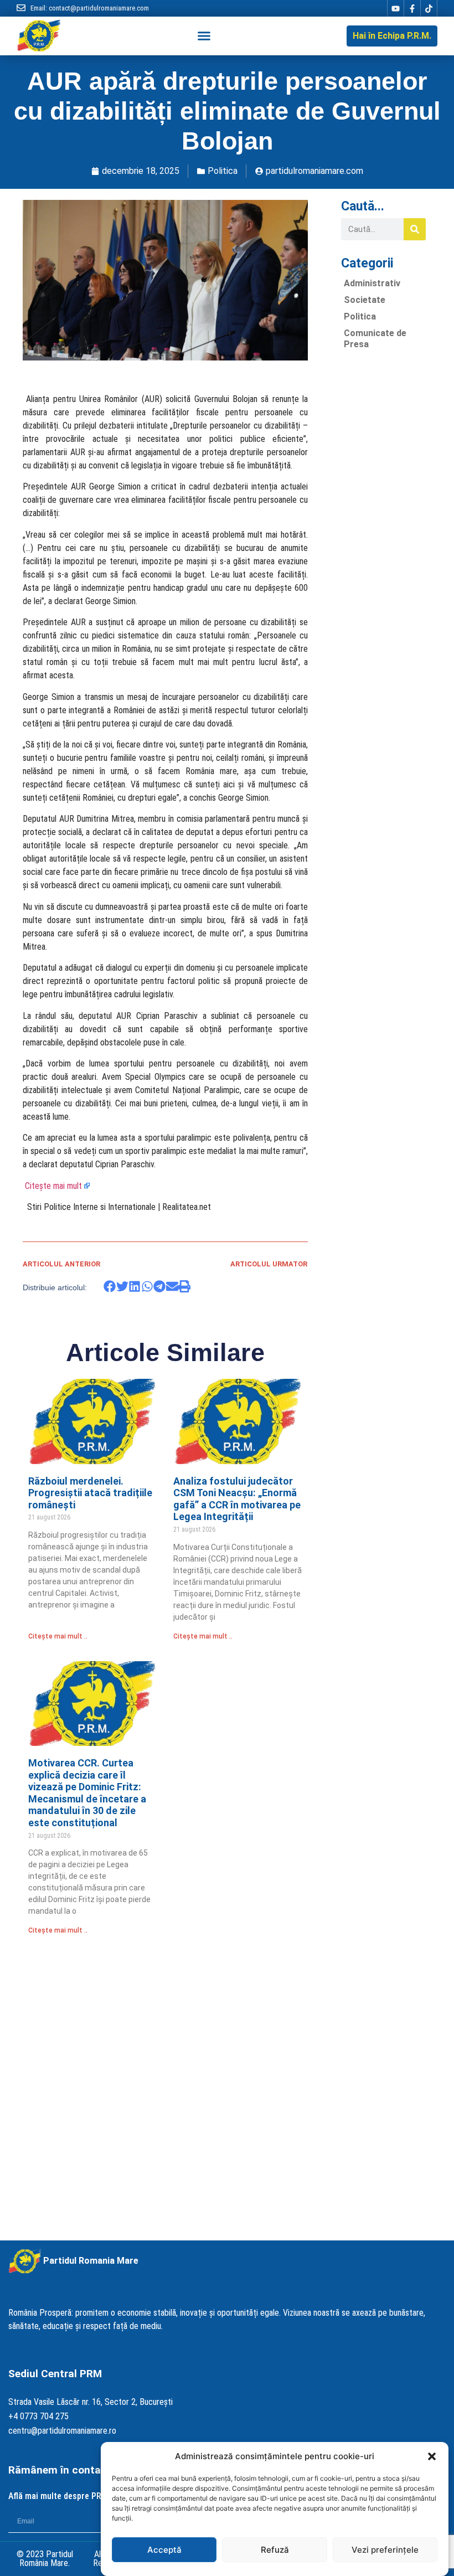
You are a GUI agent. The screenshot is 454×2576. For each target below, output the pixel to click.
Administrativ (372, 283)
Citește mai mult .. (58, 1636)
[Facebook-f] (412, 8)
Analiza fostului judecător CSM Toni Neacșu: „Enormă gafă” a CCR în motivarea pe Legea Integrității (237, 1499)
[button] (432, 2456)
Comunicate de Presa (375, 339)
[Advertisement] (383, 524)
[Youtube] (395, 8)
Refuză (275, 2550)
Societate (365, 300)
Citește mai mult (53, 1186)
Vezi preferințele (385, 2550)
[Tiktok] (429, 8)
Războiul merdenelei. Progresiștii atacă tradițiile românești (90, 1493)
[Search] (415, 229)
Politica (223, 171)
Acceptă (164, 2550)
